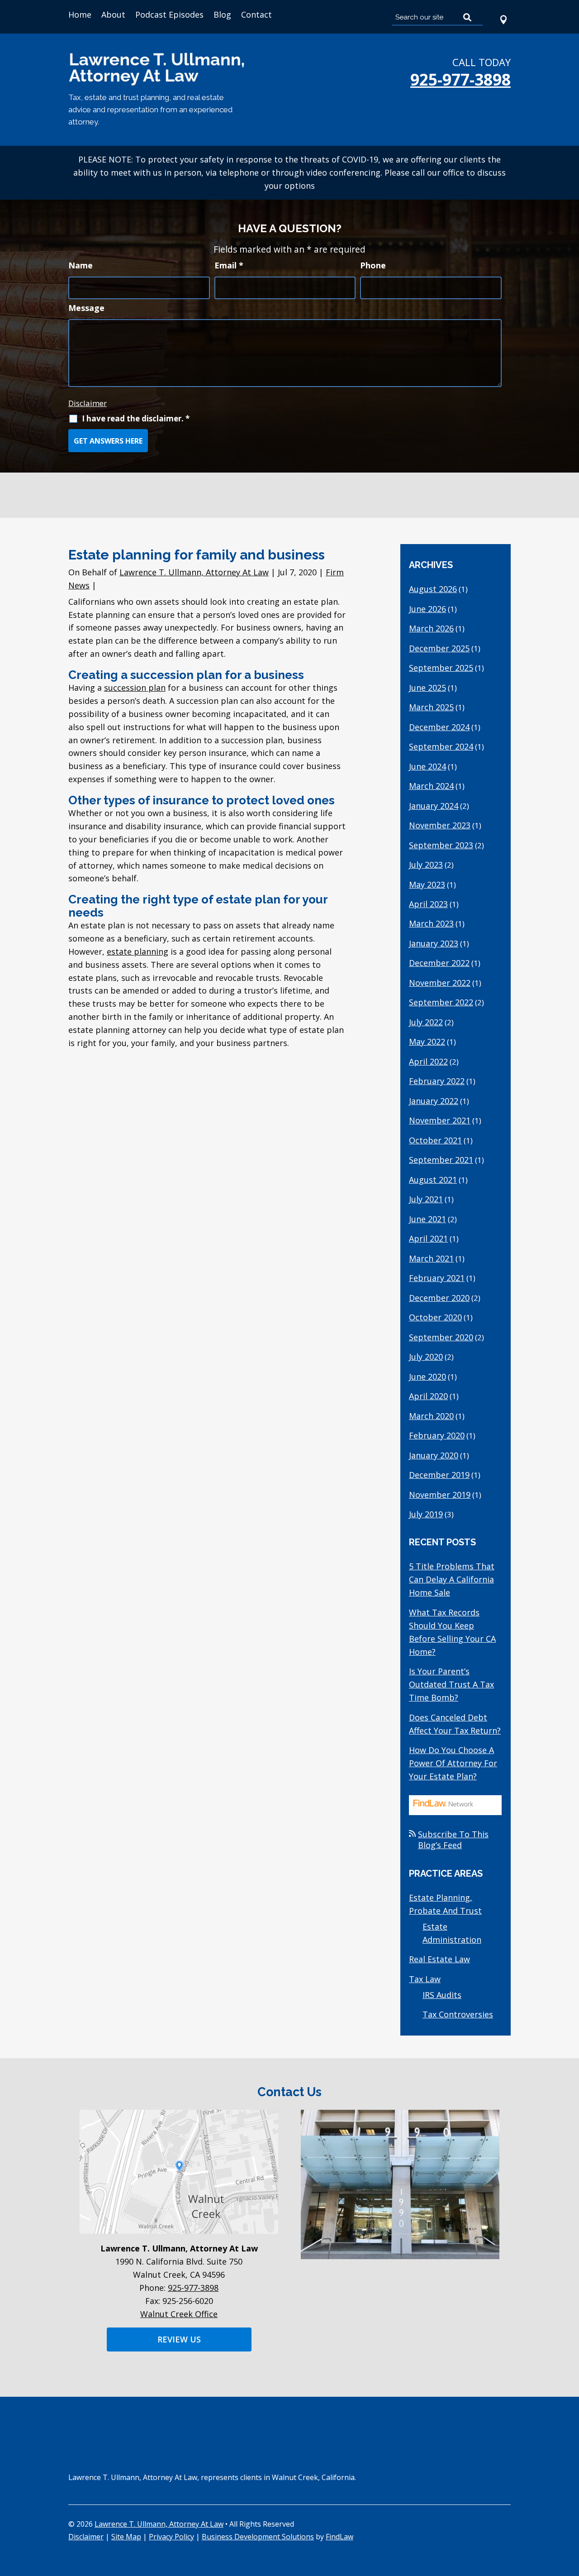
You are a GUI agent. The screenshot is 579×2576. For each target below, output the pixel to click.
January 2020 (434, 1455)
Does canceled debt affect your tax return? (455, 1724)
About (113, 14)
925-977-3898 (460, 79)
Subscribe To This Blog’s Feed (453, 1840)
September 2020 (441, 1337)
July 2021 (426, 1199)
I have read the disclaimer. (136, 418)
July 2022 (426, 1022)
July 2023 (426, 865)
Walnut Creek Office (179, 2314)
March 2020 (431, 1416)
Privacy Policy (171, 2537)
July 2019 (426, 1514)
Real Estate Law (439, 1959)
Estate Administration (452, 1933)
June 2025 (427, 688)
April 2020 (428, 1396)
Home (80, 14)
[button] (570, 2510)
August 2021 (433, 1180)
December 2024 (439, 727)
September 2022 (441, 1002)
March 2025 (431, 707)
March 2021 (431, 1258)
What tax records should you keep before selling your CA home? (452, 1632)
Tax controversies (458, 2014)
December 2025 (439, 648)
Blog (222, 14)
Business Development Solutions (258, 2537)
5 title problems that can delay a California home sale (452, 1579)
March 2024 (431, 786)
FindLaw (339, 2537)
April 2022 (428, 1061)
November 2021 (440, 1120)
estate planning (138, 951)
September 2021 (441, 1160)
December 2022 (439, 963)
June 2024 (427, 766)
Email (229, 265)
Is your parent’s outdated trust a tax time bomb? (451, 1684)
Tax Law (425, 1979)
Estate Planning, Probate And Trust (445, 1904)
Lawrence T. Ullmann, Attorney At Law (194, 572)
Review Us (179, 2339)
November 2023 (440, 825)
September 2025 (441, 668)
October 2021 (435, 1140)
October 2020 (435, 1317)
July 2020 (426, 1357)
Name (81, 265)
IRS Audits (442, 1995)
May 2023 (427, 884)
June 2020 (427, 1376)
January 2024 (434, 806)
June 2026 (427, 609)
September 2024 (441, 746)
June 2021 (427, 1219)
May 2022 (427, 1042)
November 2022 (440, 983)
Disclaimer (88, 403)
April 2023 (428, 904)
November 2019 (440, 1495)
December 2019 (439, 1475)
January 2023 (434, 943)
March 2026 (431, 628)
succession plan (135, 688)
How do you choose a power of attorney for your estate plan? (453, 1763)
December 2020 (439, 1298)
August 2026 (433, 589)
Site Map (126, 2537)
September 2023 (441, 845)
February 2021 (437, 1278)
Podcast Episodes (169, 14)
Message (86, 308)
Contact (256, 14)
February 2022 (437, 1081)
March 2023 (431, 923)
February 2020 (437, 1435)
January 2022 (434, 1101)
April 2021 (428, 1238)
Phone (373, 265)
